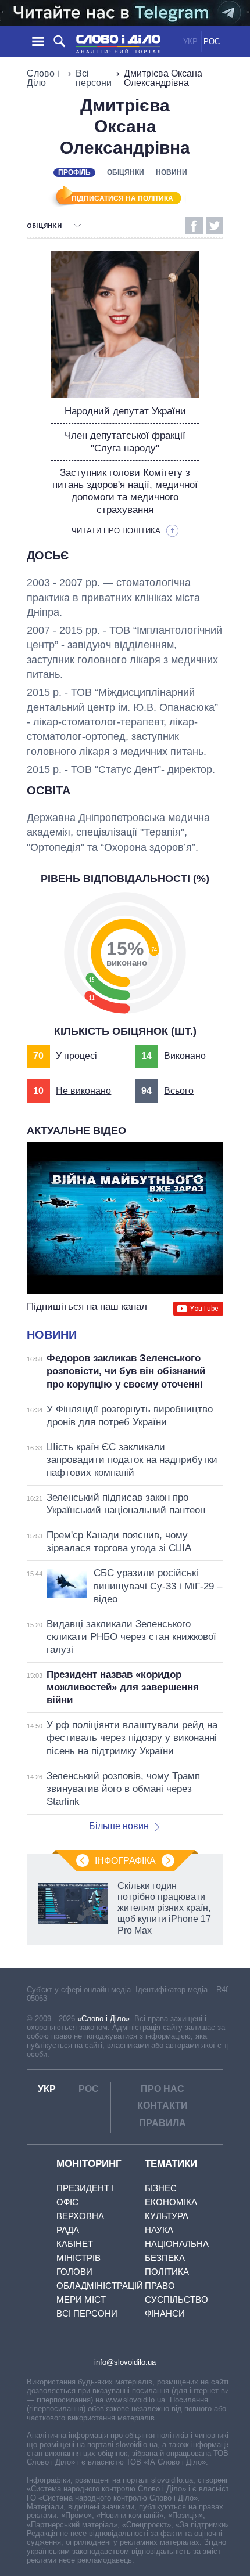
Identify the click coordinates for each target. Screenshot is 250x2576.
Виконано (185, 1056)
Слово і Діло (43, 78)
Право (160, 2286)
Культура (167, 2216)
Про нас (162, 2089)
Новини (172, 172)
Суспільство (176, 2299)
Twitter (215, 226)
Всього (179, 1091)
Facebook (194, 226)
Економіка (171, 2202)
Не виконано (83, 1091)
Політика (167, 2272)
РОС (212, 41)
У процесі (76, 1056)
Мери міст (81, 2299)
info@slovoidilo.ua (125, 2362)
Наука (159, 2230)
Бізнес (161, 2188)
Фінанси (165, 2313)
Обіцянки (126, 172)
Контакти (162, 2106)
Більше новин (119, 1826)
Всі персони (94, 78)
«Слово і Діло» (103, 2019)
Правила (162, 2123)
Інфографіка (125, 1861)
